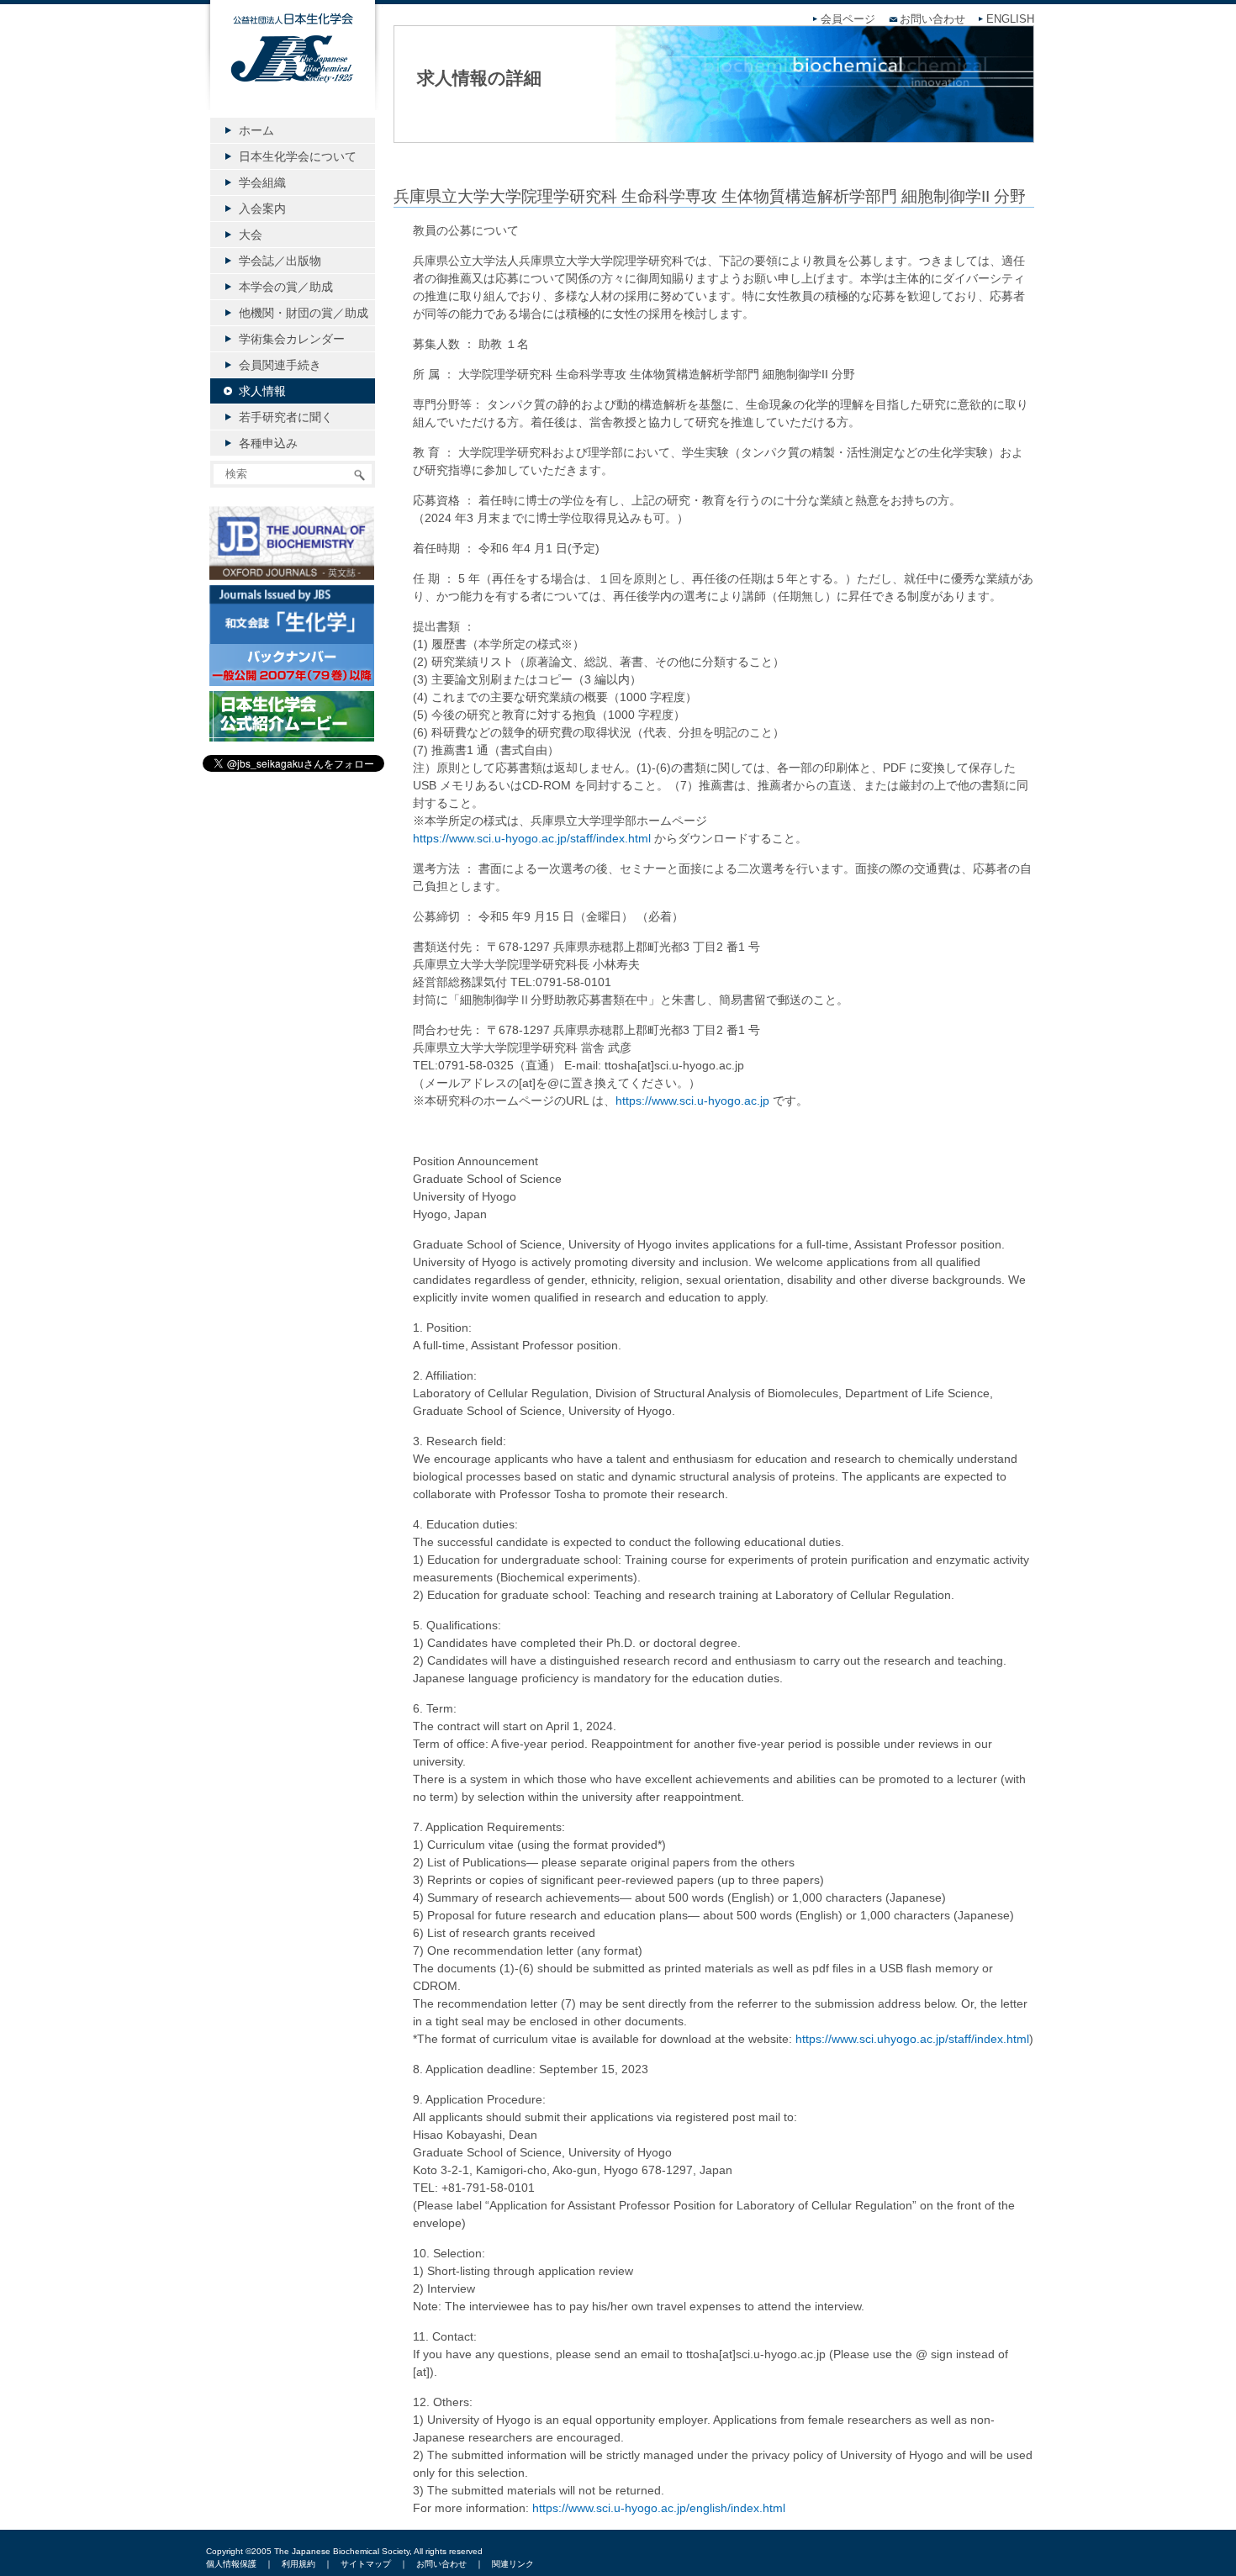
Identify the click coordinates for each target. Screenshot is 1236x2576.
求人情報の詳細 (479, 78)
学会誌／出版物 (280, 261)
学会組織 (262, 182)
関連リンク (513, 2564)
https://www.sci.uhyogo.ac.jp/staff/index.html (912, 2039)
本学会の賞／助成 (286, 287)
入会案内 (262, 209)
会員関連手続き (280, 365)
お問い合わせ (932, 19)
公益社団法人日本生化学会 (293, 69)
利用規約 (298, 2564)
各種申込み (268, 443)
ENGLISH (1010, 19)
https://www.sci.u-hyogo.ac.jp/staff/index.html (532, 838)
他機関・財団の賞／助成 (304, 313)
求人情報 (262, 391)
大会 (251, 235)
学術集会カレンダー (292, 339)
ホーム (256, 130)
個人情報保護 (231, 2564)
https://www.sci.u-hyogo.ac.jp (692, 1101)
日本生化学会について (298, 156)
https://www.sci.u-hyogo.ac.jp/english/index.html (659, 2508)
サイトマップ (366, 2564)
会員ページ (848, 19)
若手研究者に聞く (286, 417)
